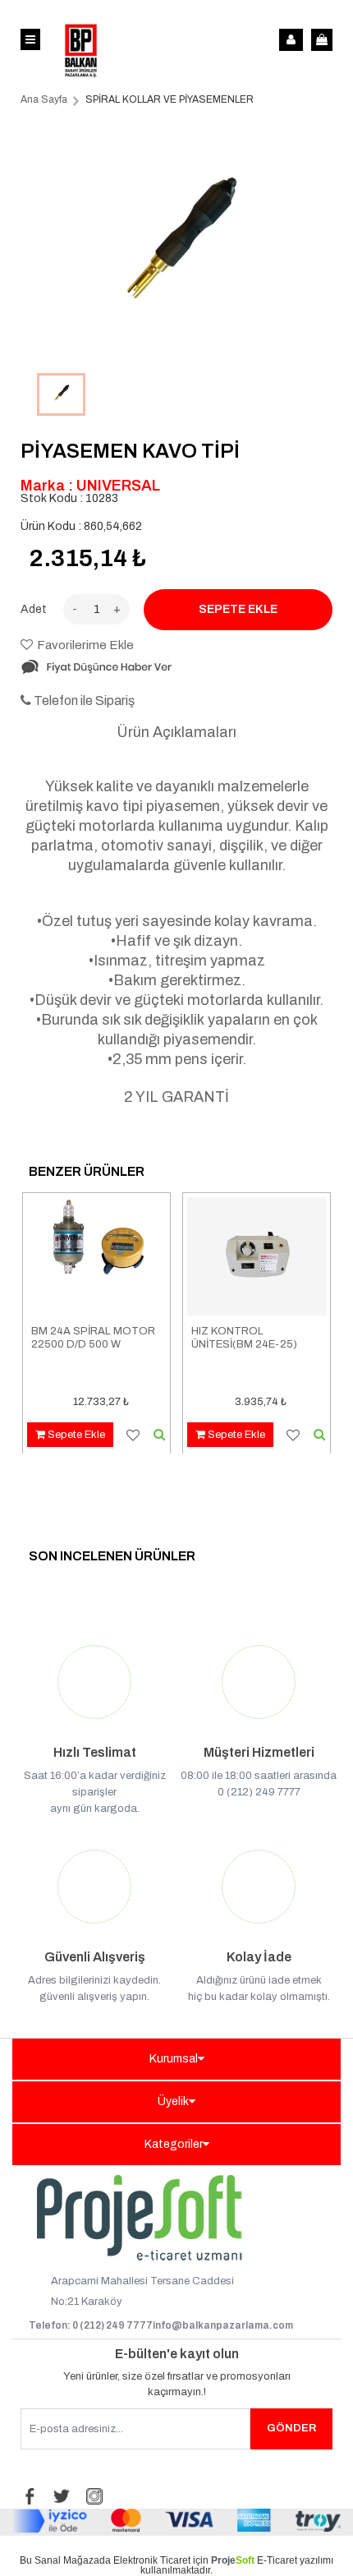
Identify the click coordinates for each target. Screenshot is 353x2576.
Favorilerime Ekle (85, 645)
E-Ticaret (277, 2560)
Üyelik (173, 2101)
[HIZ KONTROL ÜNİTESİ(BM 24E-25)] (257, 1259)
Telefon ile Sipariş (83, 700)
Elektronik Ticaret (152, 2560)
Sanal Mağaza (67, 2560)
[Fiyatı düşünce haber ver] (96, 672)
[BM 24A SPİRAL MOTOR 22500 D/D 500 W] (96, 1259)
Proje (233, 2560)
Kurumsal (174, 2059)
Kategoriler (174, 2144)
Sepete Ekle (75, 1435)
